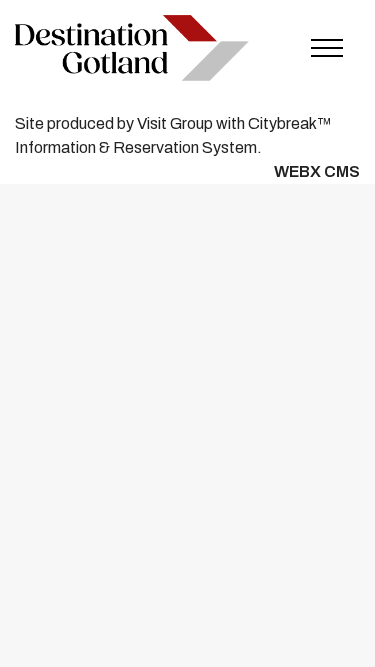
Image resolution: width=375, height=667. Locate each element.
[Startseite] (132, 48)
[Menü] (327, 48)
